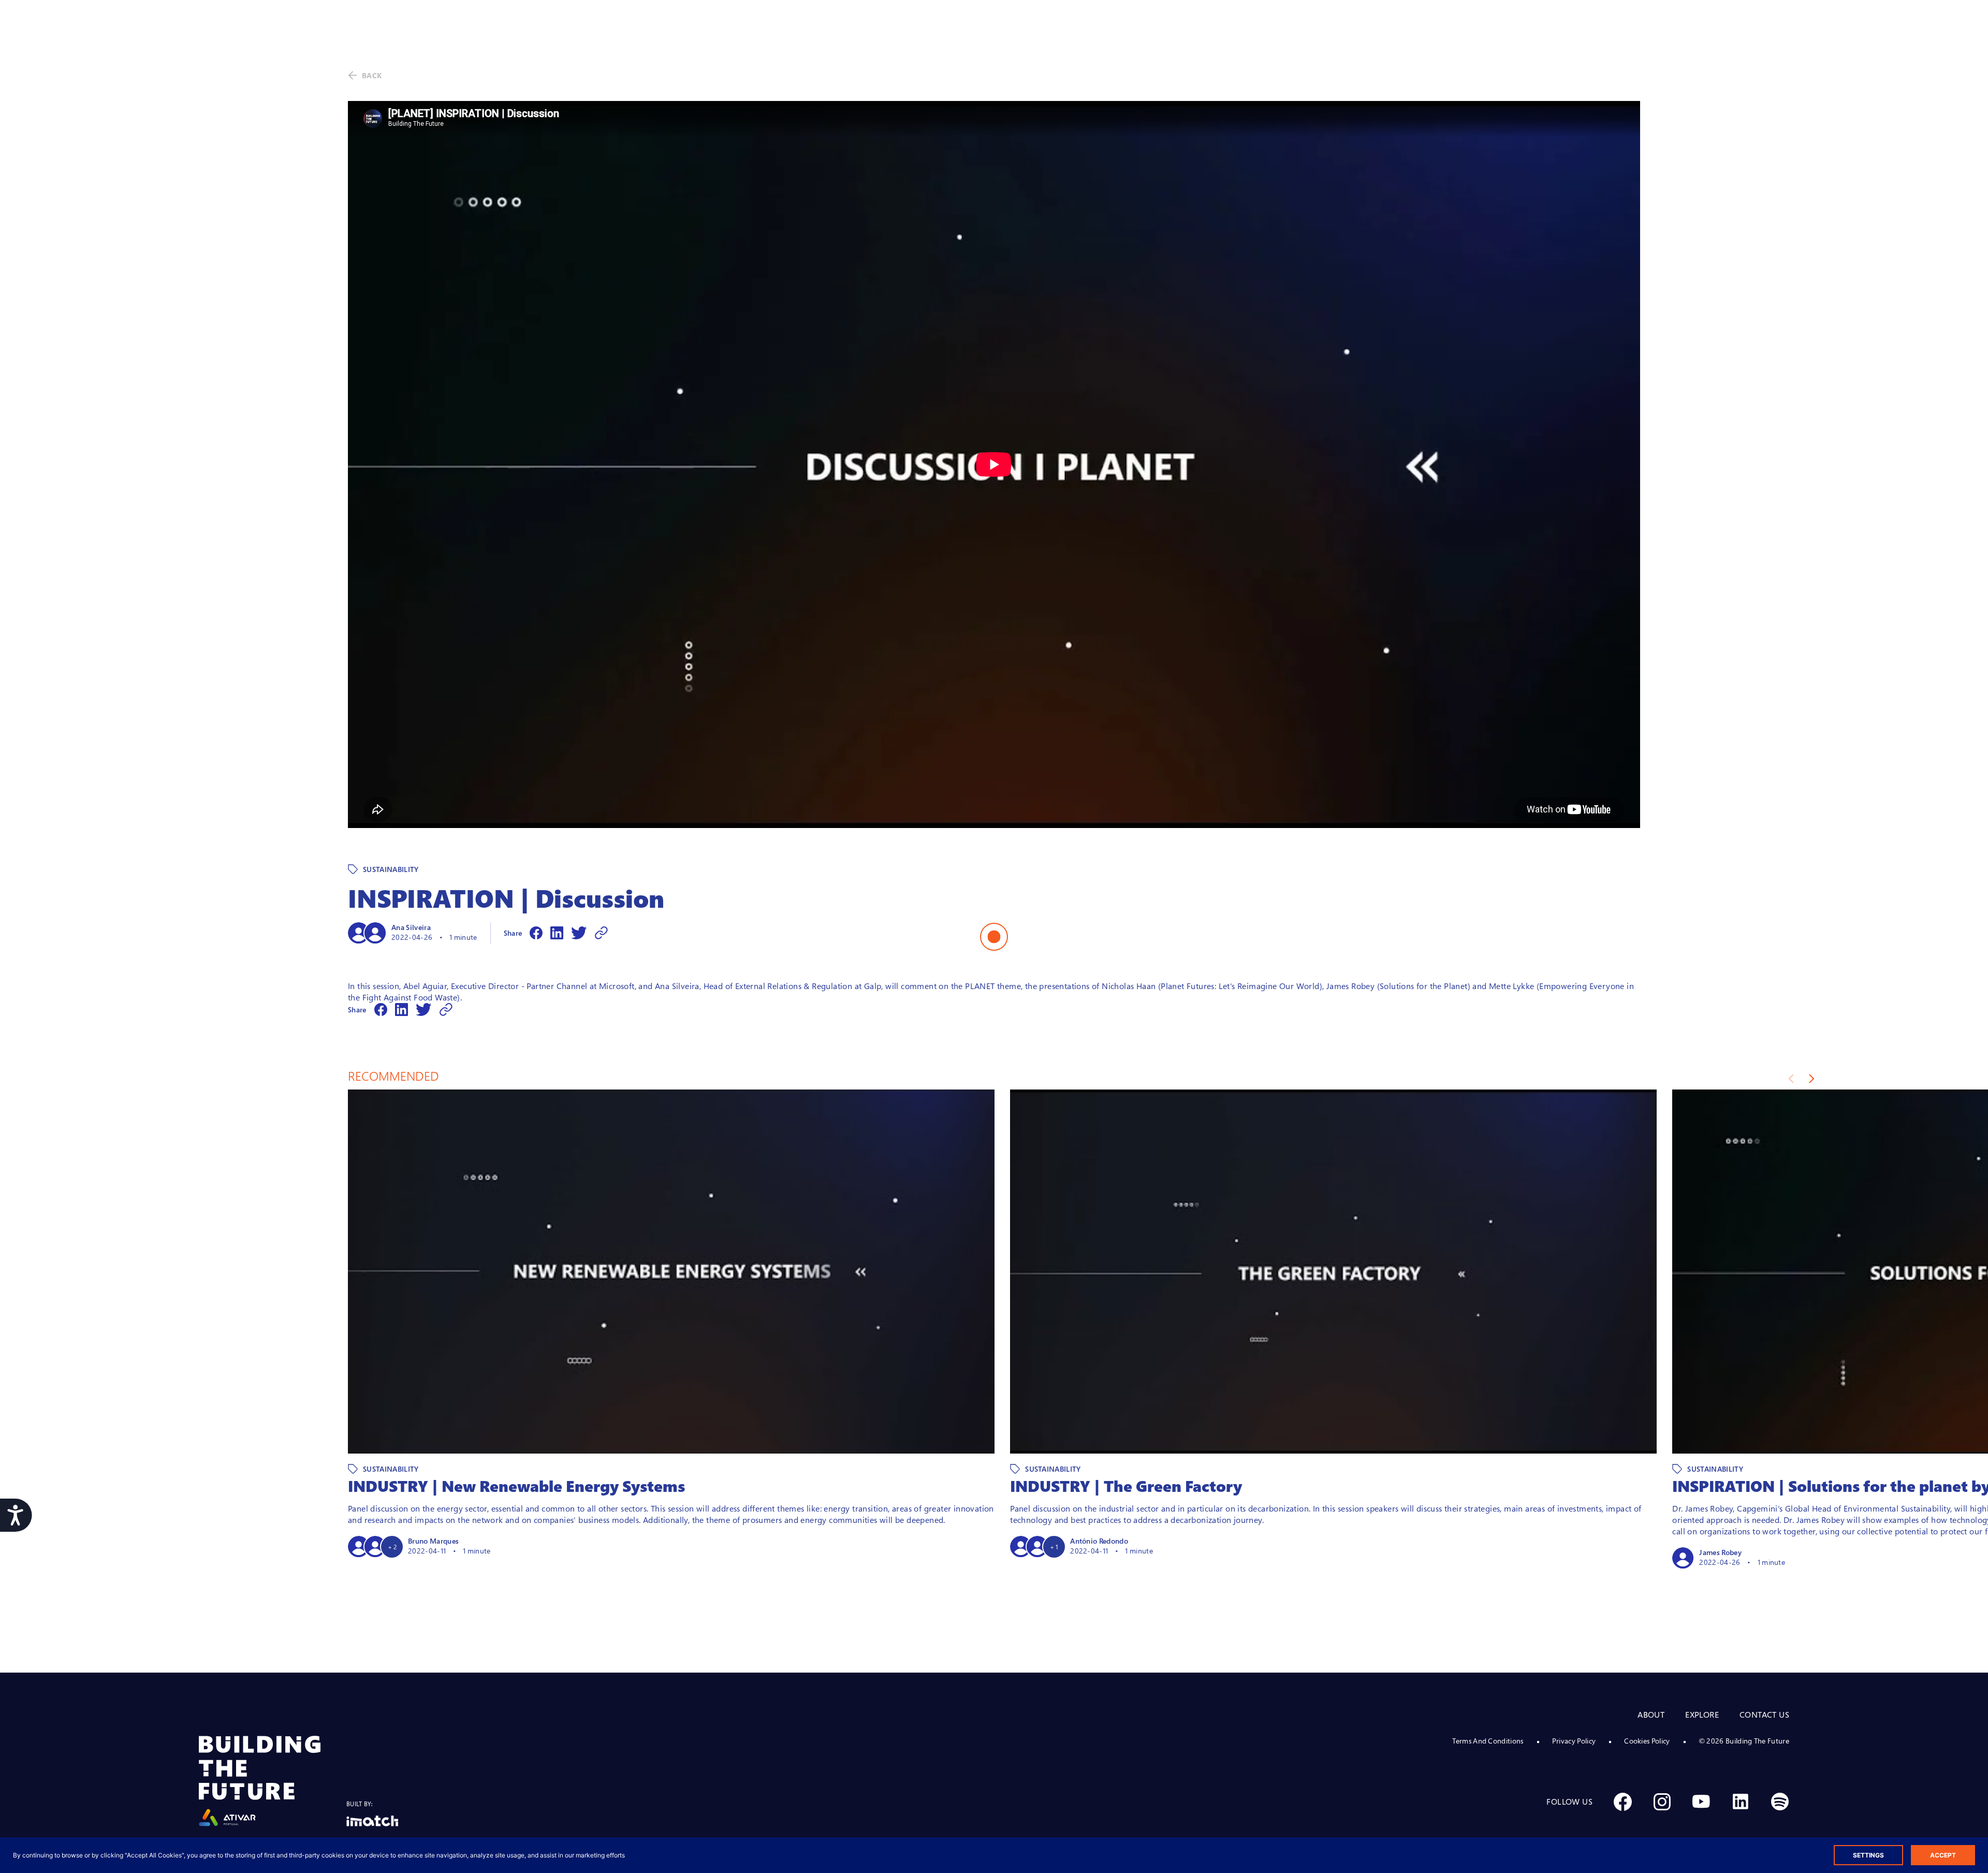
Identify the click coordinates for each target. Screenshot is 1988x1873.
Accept (1943, 1855)
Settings (1868, 1855)
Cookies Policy (1647, 1741)
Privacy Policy (1574, 1741)
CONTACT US (1764, 1715)
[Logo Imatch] (372, 1821)
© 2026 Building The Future (1744, 1741)
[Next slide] (1812, 1079)
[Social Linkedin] (1741, 1802)
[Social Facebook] (1622, 1802)
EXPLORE (1702, 1715)
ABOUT (1651, 1715)
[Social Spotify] (1780, 1802)
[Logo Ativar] (273, 1781)
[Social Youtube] (1701, 1802)
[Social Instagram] (1662, 1802)
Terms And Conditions (1488, 1741)
